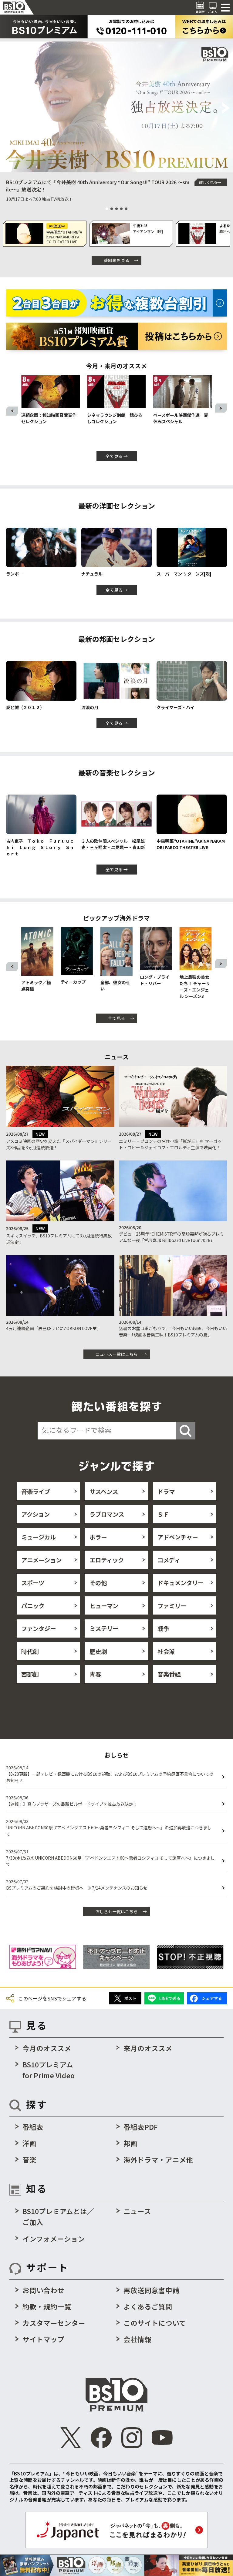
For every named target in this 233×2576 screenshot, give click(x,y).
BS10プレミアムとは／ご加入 (58, 2216)
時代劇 (30, 1651)
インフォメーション (54, 2239)
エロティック (107, 1560)
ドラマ (166, 1491)
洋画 (29, 2143)
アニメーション (41, 1560)
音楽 (29, 2159)
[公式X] (71, 2438)
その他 (98, 1583)
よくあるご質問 (148, 2306)
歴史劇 (98, 1651)
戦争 (163, 1628)
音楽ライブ (36, 1491)
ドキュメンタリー (181, 1583)
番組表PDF (141, 2127)
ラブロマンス (107, 1514)
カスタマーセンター (54, 2323)
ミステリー (104, 1628)
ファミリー (172, 1606)
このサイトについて (155, 2323)
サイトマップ (43, 2339)
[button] (7, 108)
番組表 (33, 2127)
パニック (33, 1606)
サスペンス (104, 1491)
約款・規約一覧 (47, 2306)
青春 (95, 1674)
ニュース (137, 2211)
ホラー (98, 1537)
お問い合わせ (43, 2290)
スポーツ (33, 1583)
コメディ (169, 1560)
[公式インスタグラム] (132, 2438)
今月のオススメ (47, 2048)
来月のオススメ (148, 2048)
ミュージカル (39, 1537)
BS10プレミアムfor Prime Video (49, 2070)
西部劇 (30, 1674)
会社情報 (137, 2339)
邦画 (130, 2143)
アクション (35, 1514)
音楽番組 (169, 1674)
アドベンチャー (178, 1537)
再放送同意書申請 (151, 2290)
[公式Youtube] (162, 2438)
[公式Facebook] (101, 2438)
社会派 (166, 1651)
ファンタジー (39, 1628)
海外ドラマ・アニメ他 (158, 2159)
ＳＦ (163, 1514)
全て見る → (117, 456)
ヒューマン (104, 1606)
